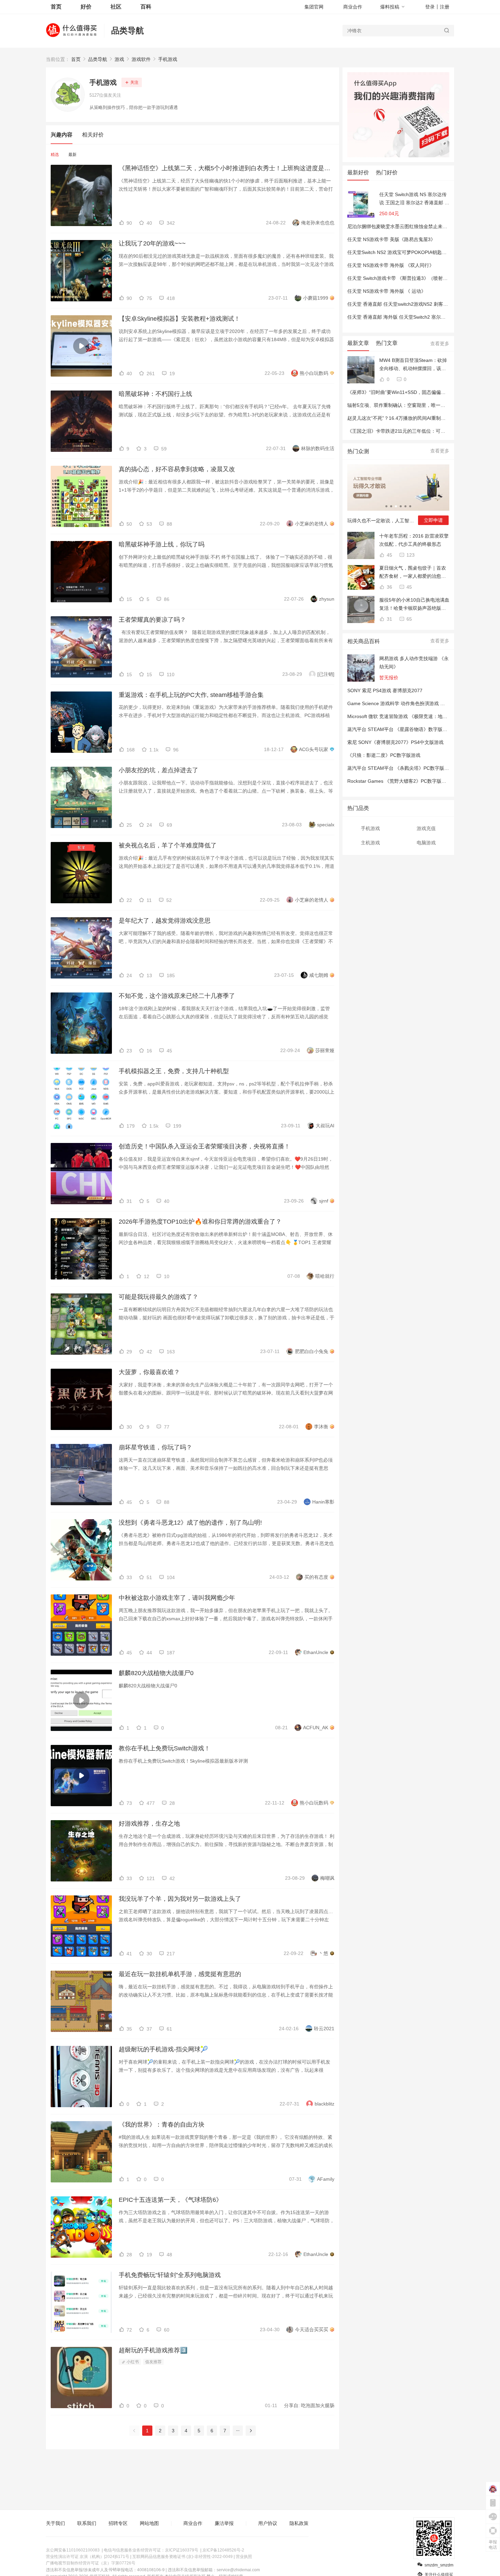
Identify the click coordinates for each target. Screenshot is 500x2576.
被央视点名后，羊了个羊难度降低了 (168, 845)
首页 (76, 59)
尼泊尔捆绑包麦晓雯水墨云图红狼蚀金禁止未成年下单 (404, 226)
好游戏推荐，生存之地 (149, 1824)
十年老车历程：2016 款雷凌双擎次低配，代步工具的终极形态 (414, 540)
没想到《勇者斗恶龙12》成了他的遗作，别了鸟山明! (190, 1523)
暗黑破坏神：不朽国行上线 (155, 394)
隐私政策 (299, 2523)
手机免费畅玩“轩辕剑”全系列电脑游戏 (170, 2275)
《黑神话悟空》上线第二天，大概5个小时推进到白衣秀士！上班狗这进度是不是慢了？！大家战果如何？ (227, 168)
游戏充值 (426, 828)
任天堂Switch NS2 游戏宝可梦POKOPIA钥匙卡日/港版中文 (410, 252)
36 (389, 587)
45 (389, 555)
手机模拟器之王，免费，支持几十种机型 (174, 1071)
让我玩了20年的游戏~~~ (152, 243)
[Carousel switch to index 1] (386, 506)
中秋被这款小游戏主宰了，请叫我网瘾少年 (177, 1598)
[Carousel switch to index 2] (391, 506)
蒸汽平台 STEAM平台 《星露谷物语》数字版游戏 (400, 729)
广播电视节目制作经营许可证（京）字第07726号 (91, 2563)
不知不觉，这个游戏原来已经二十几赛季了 (177, 996)
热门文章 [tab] (387, 343)
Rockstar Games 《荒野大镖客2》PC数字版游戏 (399, 781)
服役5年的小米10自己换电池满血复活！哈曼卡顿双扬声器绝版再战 (414, 605)
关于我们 (55, 2523)
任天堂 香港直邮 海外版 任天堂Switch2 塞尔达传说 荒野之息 (411, 317)
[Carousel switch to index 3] (396, 506)
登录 (430, 7)
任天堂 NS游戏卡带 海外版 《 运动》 (387, 291)
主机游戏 (370, 843)
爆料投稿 (390, 7)
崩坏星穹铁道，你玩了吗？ (155, 1447)
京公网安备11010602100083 (73, 2550)
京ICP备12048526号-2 (223, 2550)
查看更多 (440, 344)
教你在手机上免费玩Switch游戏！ (164, 1748)
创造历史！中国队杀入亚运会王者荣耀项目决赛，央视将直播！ (204, 1146)
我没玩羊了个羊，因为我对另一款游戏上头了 (180, 1899)
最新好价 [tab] (358, 172)
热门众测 (358, 451)
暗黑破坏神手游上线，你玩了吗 (162, 544)
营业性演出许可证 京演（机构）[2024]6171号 (88, 2557)
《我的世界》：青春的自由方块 (162, 2125)
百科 (146, 7)
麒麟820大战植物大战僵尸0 (156, 1673)
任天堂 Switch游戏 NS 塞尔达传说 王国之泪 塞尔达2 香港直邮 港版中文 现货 (414, 199)
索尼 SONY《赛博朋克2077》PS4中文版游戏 (395, 742)
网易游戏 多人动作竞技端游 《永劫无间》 (414, 663)
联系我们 (87, 2523)
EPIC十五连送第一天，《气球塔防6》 (170, 2200)
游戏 (119, 59)
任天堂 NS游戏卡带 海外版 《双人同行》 (391, 265)
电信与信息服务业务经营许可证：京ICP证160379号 (151, 2550)
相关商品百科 (364, 641)
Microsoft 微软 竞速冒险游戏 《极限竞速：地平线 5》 (404, 716)
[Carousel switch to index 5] (405, 506)
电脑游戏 (426, 843)
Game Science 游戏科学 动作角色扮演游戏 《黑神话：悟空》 (413, 703)
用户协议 (268, 2523)
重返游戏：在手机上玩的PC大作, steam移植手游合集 (191, 695)
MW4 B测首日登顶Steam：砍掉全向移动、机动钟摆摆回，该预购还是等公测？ (413, 365)
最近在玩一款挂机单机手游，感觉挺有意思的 (180, 1974)
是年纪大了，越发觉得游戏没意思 (165, 921)
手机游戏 (168, 59)
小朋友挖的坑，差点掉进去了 (159, 770)
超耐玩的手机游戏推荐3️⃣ (153, 2350)
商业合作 (353, 7)
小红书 (132, 2362)
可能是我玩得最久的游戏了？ (159, 1297)
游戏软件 (141, 59)
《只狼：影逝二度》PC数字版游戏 (384, 755)
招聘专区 (118, 2523)
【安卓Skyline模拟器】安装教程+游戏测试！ (179, 319)
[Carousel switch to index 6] (410, 506)
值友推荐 (153, 2362)
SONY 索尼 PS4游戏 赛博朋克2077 (385, 690)
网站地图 (149, 2523)
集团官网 (314, 7)
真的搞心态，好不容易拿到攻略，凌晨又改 (177, 469)
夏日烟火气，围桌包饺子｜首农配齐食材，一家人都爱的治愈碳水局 (413, 573)
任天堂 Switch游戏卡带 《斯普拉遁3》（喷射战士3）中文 (408, 278)
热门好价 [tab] (387, 172)
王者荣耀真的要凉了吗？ (152, 620)
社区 (116, 7)
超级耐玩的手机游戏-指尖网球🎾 (163, 2049)
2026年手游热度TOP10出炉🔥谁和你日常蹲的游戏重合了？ (200, 1222)
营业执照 (244, 2557)
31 (389, 619)
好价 (86, 7)
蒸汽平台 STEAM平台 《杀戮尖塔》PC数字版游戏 (401, 768)
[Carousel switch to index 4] (401, 506)
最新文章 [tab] (358, 343)
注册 (445, 7)
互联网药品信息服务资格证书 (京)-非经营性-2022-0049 (182, 2557)
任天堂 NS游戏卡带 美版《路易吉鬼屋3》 (391, 239)
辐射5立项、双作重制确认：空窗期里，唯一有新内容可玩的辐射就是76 (423, 405)
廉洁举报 (224, 2523)
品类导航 (128, 30)
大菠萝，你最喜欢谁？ (149, 1372)
